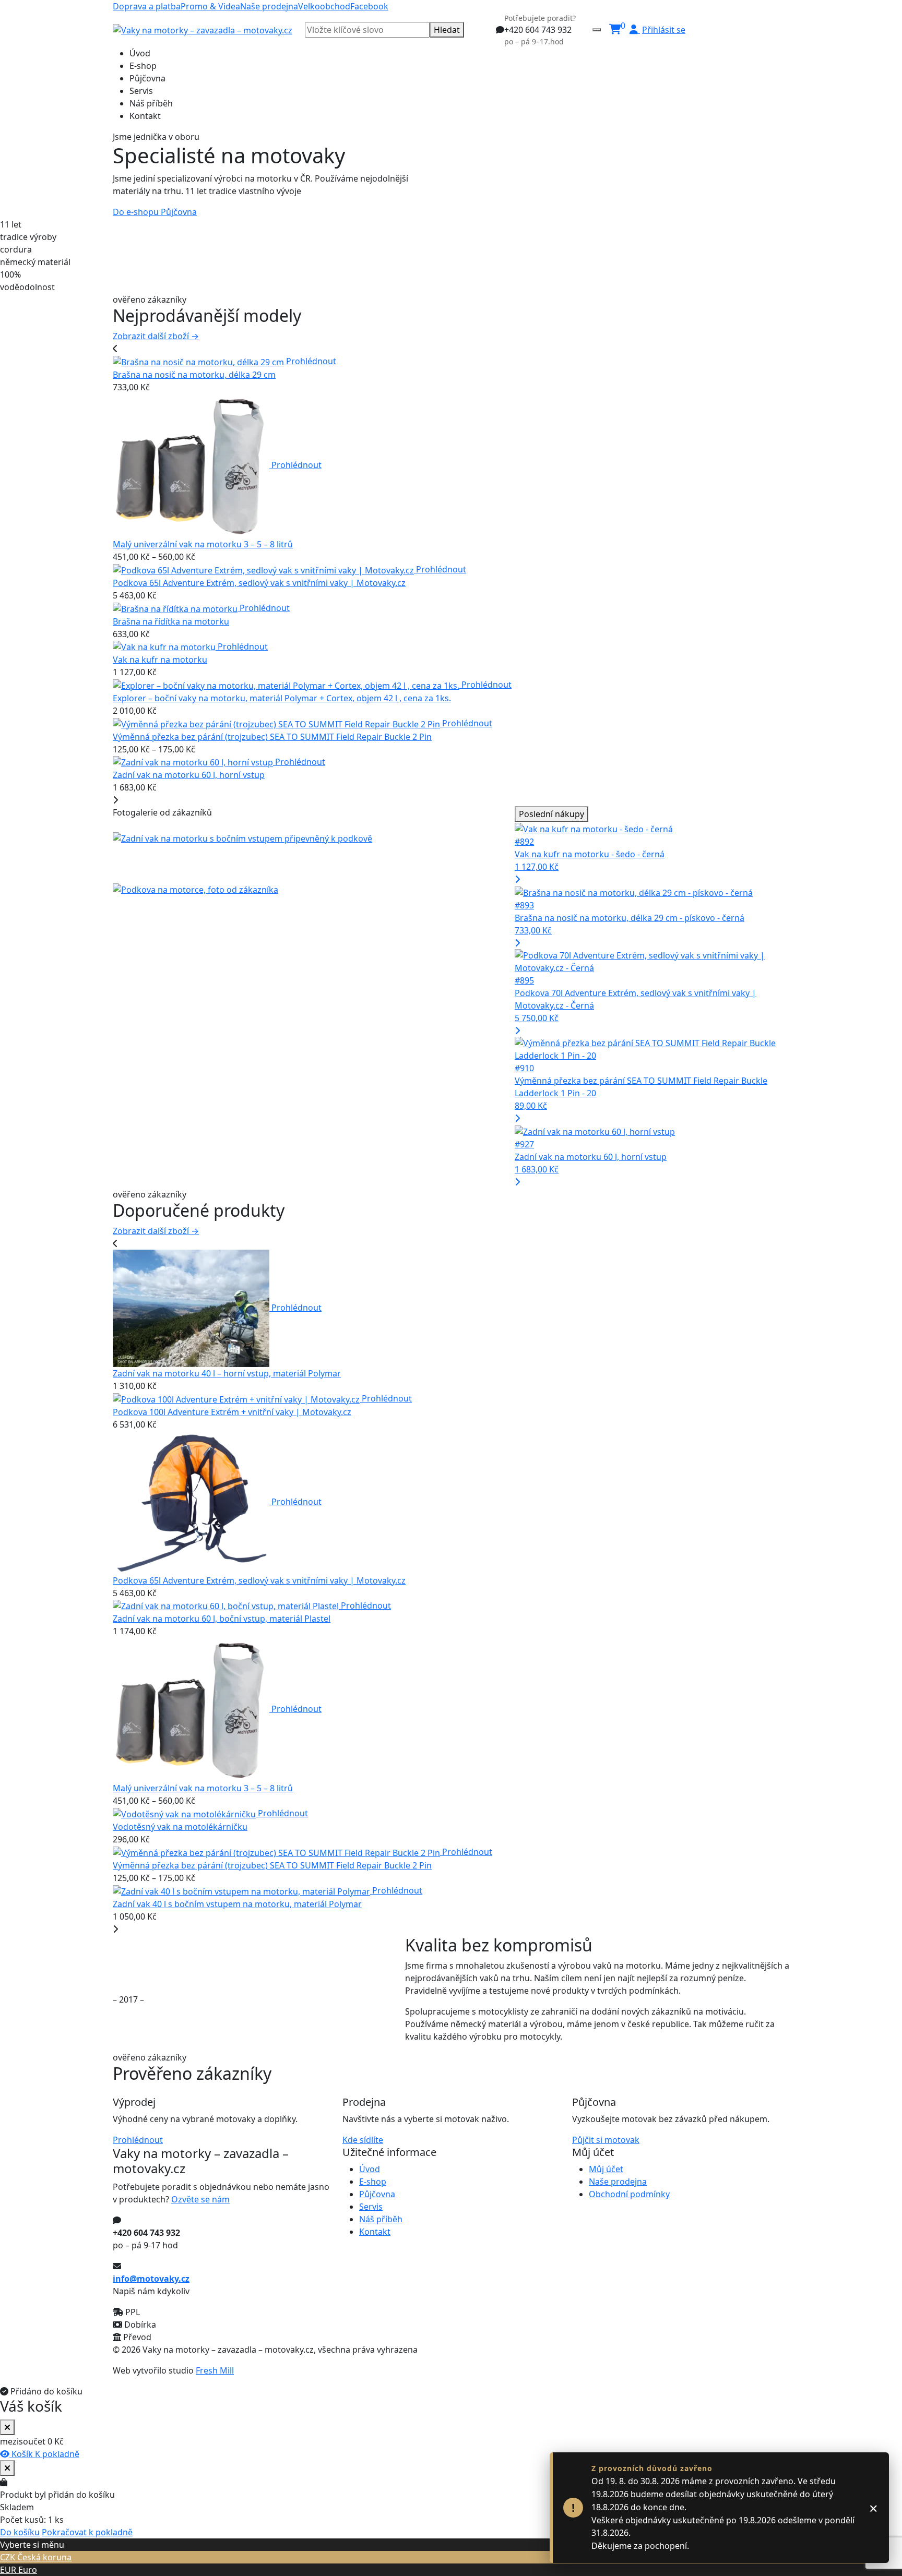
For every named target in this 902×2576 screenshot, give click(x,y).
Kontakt (145, 116)
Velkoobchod (324, 6)
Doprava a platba (147, 6)
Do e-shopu (137, 212)
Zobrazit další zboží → (156, 336)
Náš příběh (151, 103)
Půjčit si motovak (606, 2140)
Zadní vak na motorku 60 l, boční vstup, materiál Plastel (222, 1619)
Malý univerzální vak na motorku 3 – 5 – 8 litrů (203, 544)
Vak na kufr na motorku (160, 660)
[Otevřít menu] (597, 30)
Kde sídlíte (363, 2140)
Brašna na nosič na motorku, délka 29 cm (194, 375)
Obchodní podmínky (629, 2194)
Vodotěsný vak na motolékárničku (180, 1827)
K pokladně (57, 2454)
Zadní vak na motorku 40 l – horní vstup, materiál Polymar (227, 1373)
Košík (22, 2454)
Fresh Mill (215, 2370)
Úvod (140, 53)
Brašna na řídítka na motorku (171, 621)
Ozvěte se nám (200, 2199)
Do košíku (20, 2532)
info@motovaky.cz (151, 2279)
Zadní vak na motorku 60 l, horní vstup (189, 775)
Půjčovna (147, 78)
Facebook (369, 6)
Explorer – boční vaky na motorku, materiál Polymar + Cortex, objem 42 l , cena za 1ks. (282, 698)
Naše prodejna (269, 6)
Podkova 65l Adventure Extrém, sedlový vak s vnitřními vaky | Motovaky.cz (259, 583)
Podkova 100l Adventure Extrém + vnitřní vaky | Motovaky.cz (232, 1412)
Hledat (447, 30)
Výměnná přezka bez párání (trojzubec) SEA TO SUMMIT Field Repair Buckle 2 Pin (272, 737)
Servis (141, 91)
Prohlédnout (311, 361)
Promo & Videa (210, 6)
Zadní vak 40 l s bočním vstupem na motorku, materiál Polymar (237, 1904)
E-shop (143, 66)
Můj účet (606, 2169)
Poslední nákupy (551, 814)
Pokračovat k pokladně (87, 2532)
